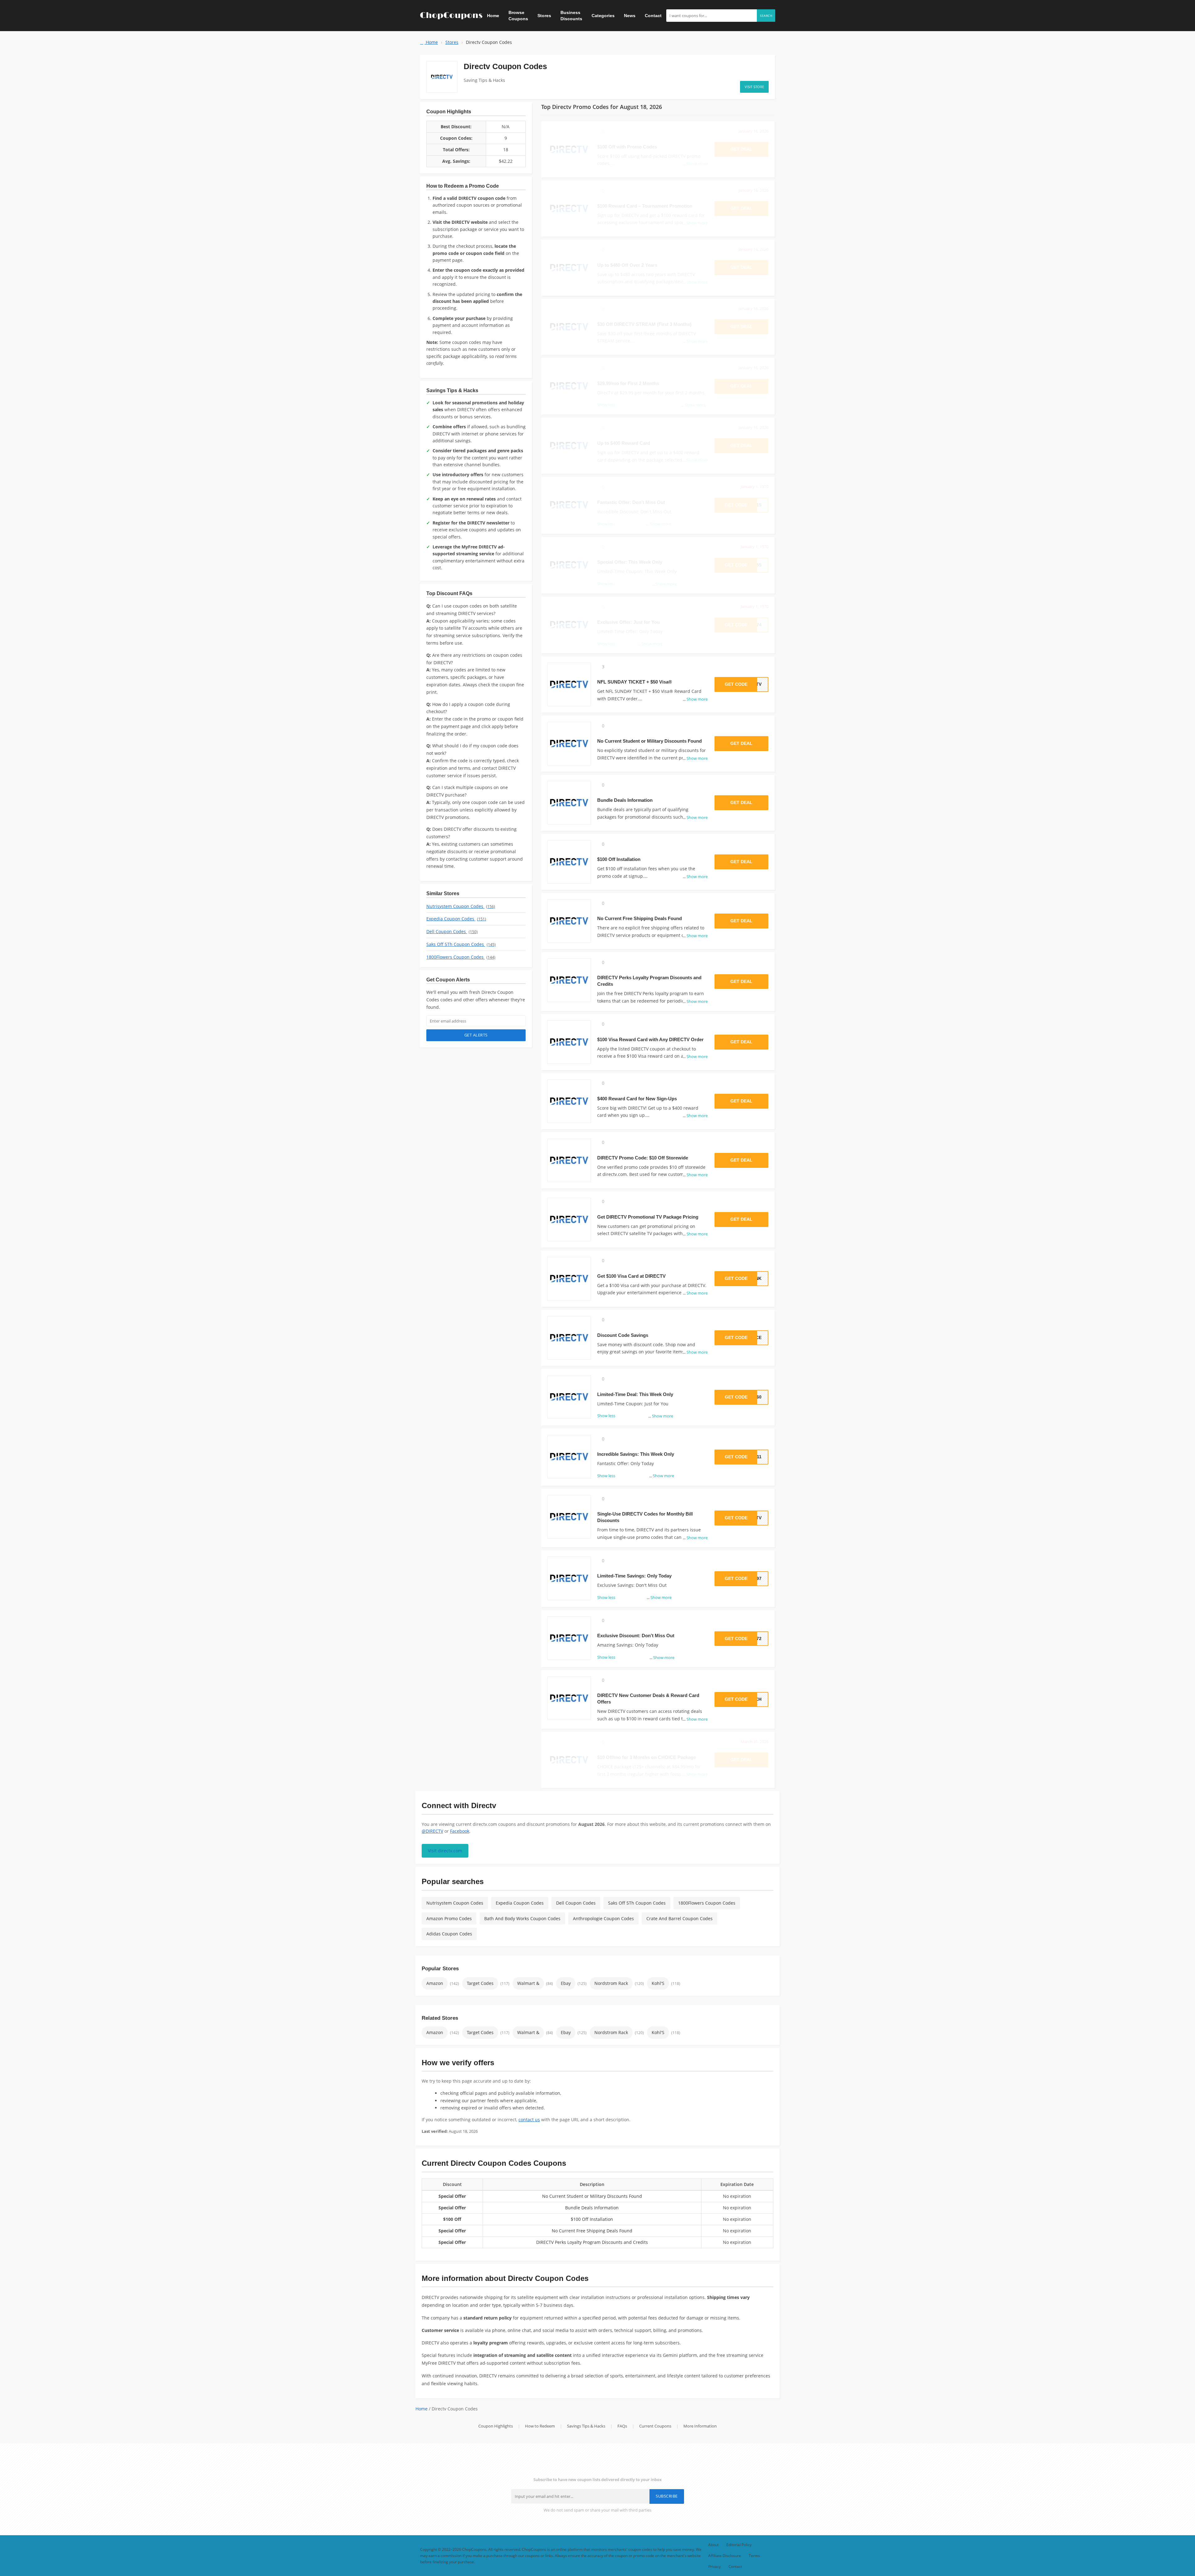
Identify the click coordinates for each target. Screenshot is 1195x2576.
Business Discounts (571, 16)
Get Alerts (476, 1035)
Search (766, 16)
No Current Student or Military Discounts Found (649, 741)
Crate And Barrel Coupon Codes (680, 1918)
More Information (700, 2426)
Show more (695, 699)
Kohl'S (658, 1983)
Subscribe (667, 2496)
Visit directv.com (445, 1851)
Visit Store (754, 87)
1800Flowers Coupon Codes (461, 957)
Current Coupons (655, 2426)
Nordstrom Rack (611, 1983)
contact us (529, 2120)
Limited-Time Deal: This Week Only (635, 1394)
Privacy (715, 2566)
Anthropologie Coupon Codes (603, 1918)
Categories (603, 16)
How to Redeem (540, 2426)
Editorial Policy (739, 2545)
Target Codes (480, 1983)
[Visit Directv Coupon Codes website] (442, 77)
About (713, 2545)
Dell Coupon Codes (452, 931)
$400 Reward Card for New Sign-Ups (637, 1099)
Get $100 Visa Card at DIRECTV (631, 1276)
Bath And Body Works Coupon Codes (522, 1918)
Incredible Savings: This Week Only (636, 1454)
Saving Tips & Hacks (484, 80)
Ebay (566, 1983)
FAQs (622, 2426)
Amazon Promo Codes (449, 1918)
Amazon (435, 1983)
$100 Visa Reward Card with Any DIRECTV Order (650, 1039)
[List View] (767, 63)
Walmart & (528, 1983)
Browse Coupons (518, 16)
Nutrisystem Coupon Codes (461, 906)
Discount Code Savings (623, 1335)
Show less (606, 1416)
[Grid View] (760, 63)
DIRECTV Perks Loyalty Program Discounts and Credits (592, 2242)
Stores (544, 16)
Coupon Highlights (496, 2426)
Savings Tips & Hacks (586, 2426)
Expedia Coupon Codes (456, 919)
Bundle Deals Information (625, 800)
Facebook (460, 1831)
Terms (754, 2555)
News (630, 16)
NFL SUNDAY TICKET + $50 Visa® (635, 682)
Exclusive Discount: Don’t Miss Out (636, 1636)
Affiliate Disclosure (725, 2555)
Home (493, 16)
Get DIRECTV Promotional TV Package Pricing (648, 1217)
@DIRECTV (432, 1831)
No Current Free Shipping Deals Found (640, 918)
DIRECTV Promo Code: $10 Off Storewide (643, 1158)
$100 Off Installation (619, 859)
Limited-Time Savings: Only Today (634, 1576)
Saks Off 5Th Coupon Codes (461, 944)
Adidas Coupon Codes (449, 1934)
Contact (653, 16)
